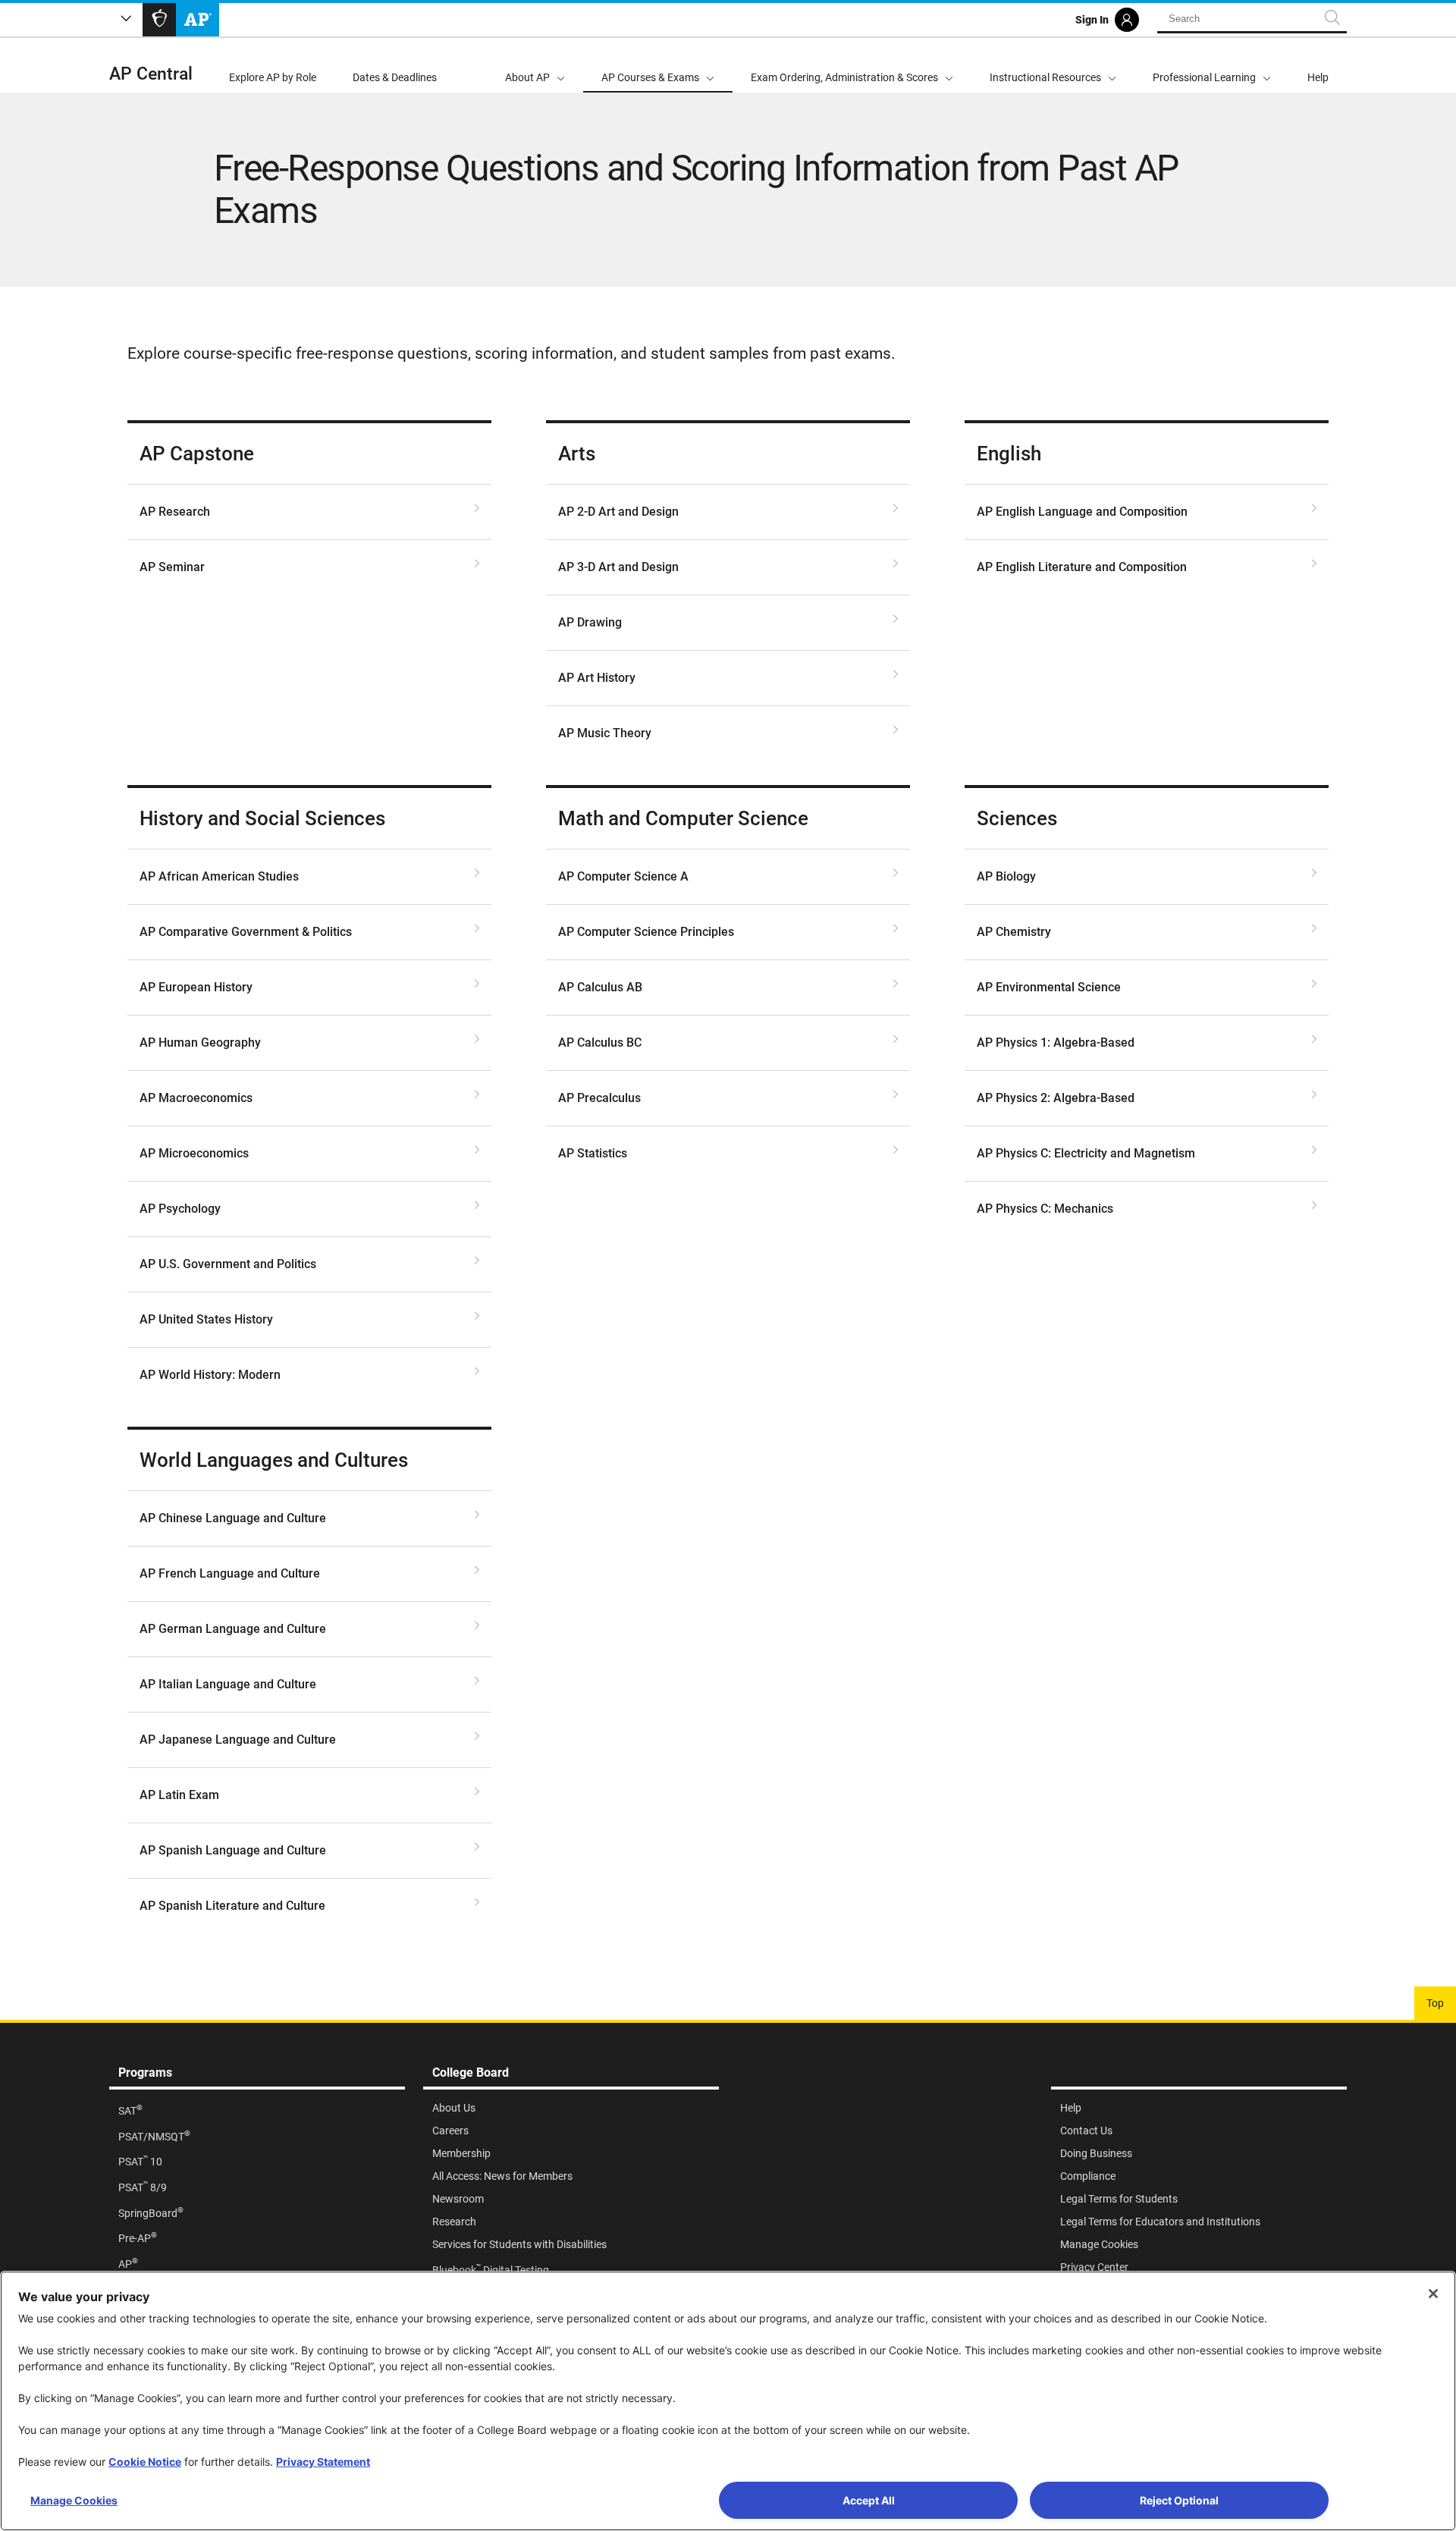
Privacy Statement (323, 2462)
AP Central (151, 74)
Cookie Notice (145, 2462)
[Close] (1433, 2294)
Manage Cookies (74, 2500)
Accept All (869, 2500)
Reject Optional (1179, 2500)
